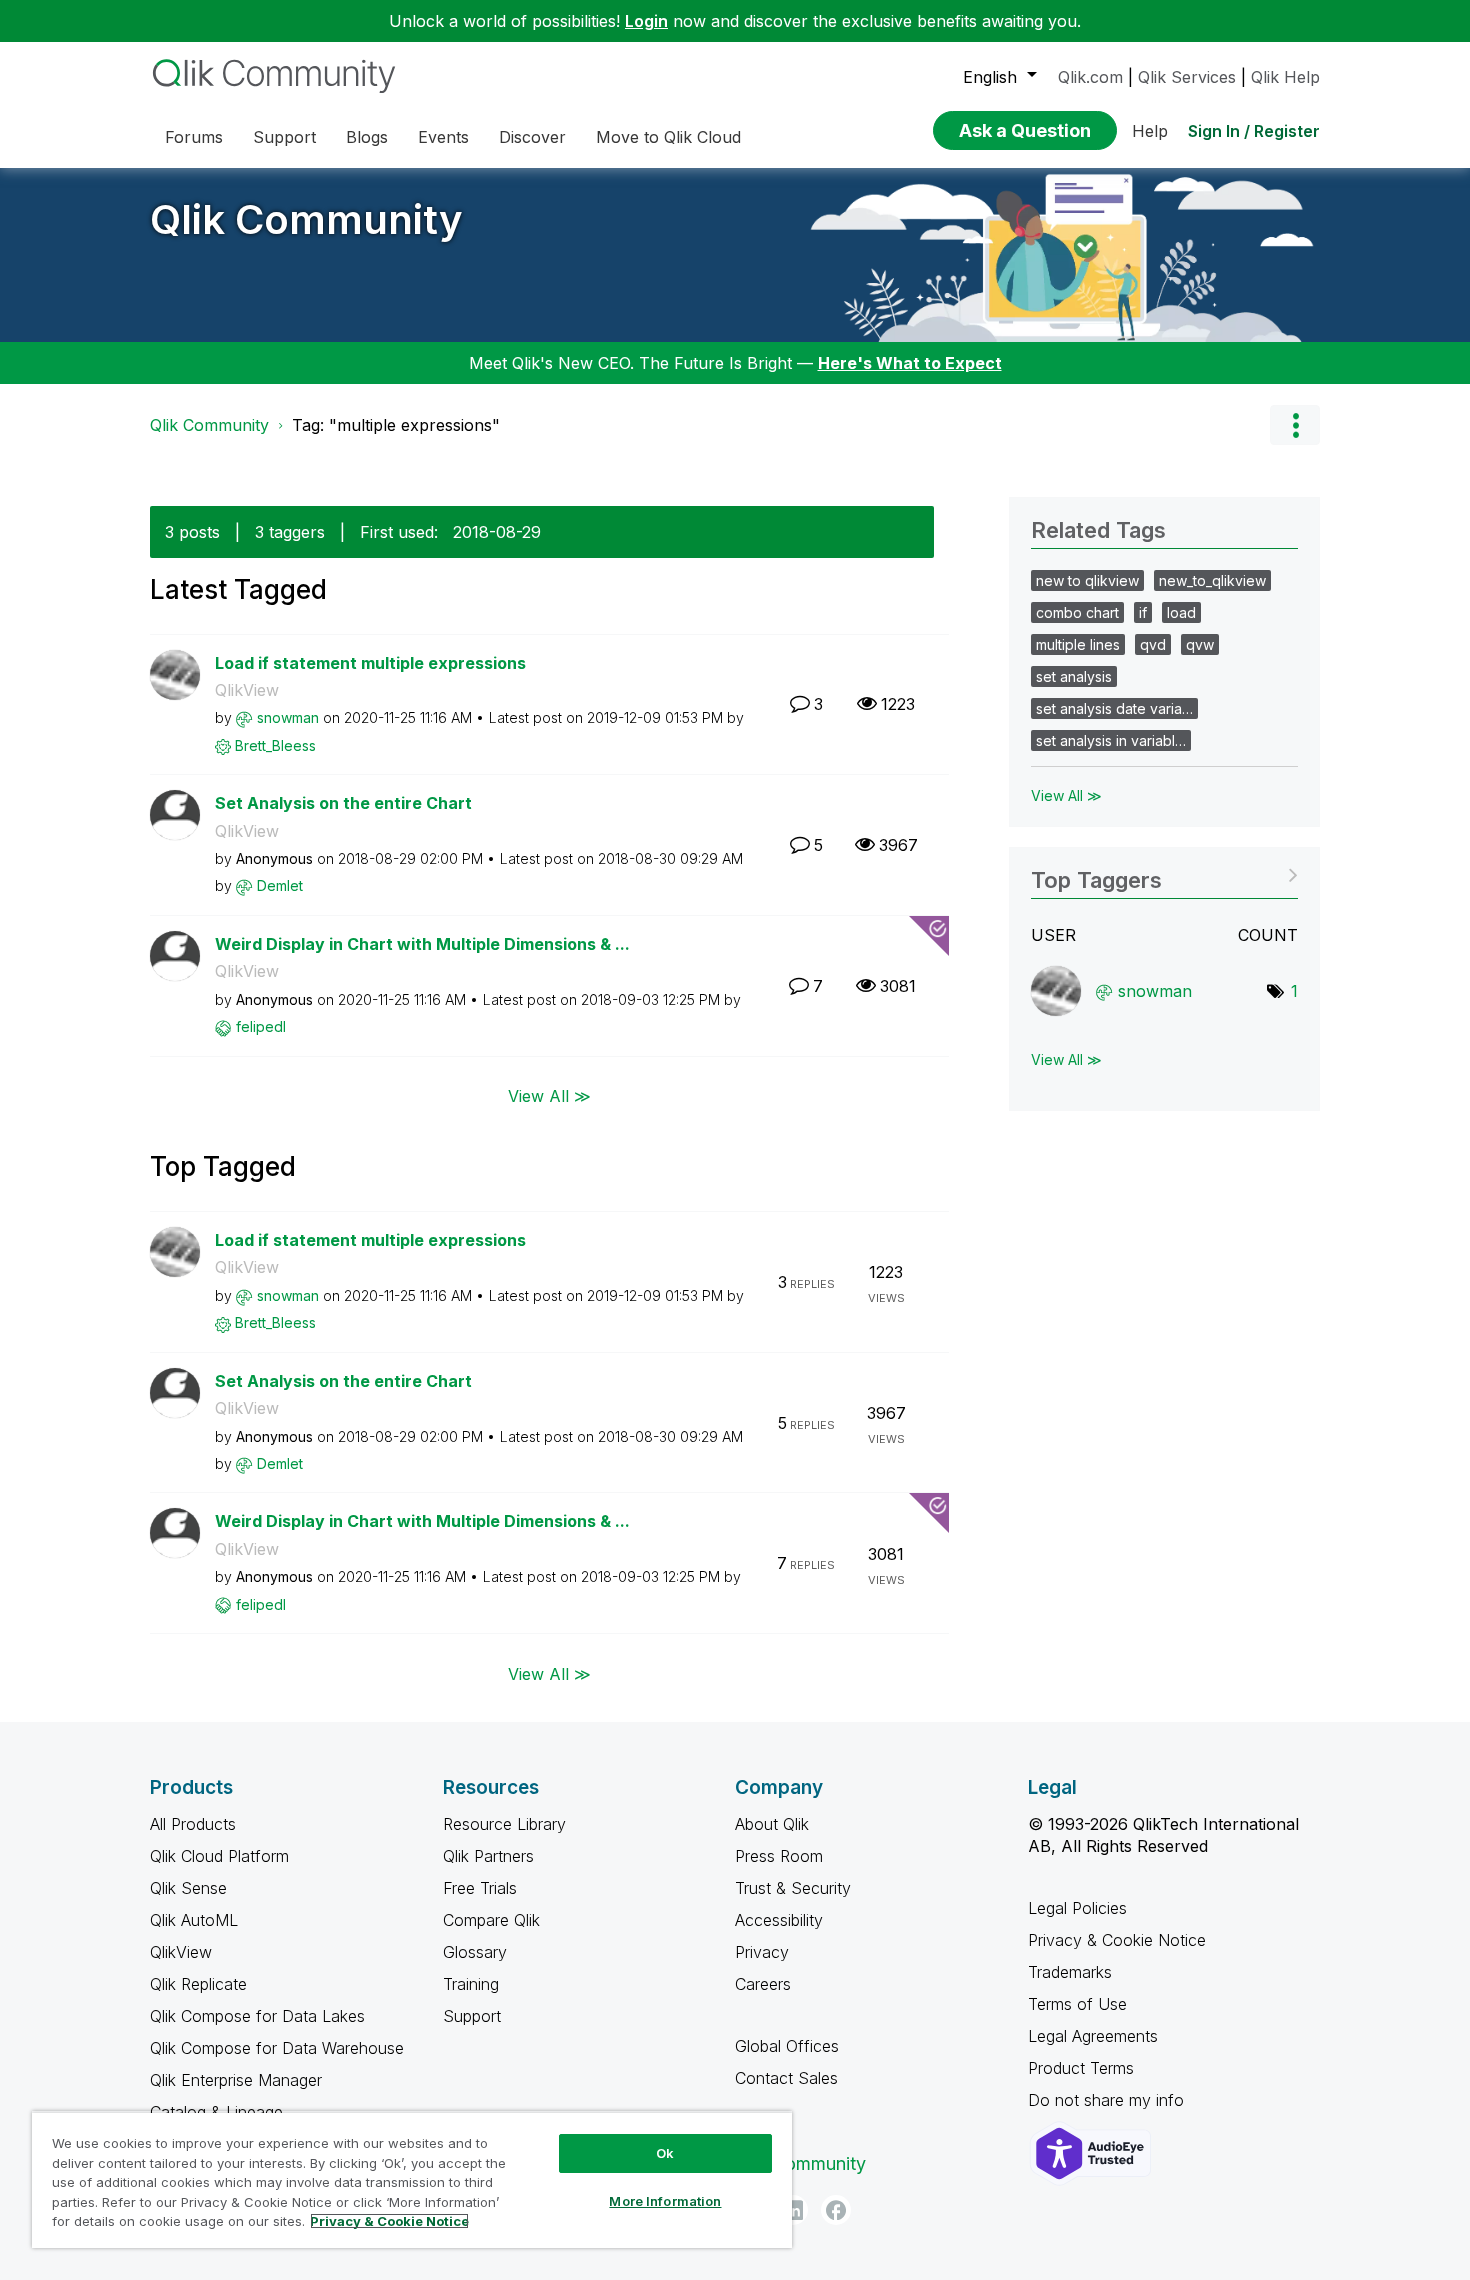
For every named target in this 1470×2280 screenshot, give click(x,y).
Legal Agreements (1093, 2036)
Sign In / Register (1254, 131)
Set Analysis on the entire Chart (343, 803)
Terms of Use (1077, 2004)
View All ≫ (549, 1096)
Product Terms (1081, 2068)
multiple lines (1078, 644)
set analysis (1074, 676)
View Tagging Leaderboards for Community (1164, 873)
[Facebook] (836, 2210)
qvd (1153, 644)
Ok (665, 2153)
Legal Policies (1077, 1908)
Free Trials (480, 1888)
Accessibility (779, 1920)
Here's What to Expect (910, 363)
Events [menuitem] (443, 137)
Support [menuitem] (284, 137)
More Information (665, 2201)
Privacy (762, 1952)
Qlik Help (1285, 77)
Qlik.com (1090, 77)
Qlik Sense (188, 1888)
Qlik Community (306, 219)
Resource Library (504, 1824)
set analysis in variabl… (1111, 740)
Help (1150, 131)
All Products (193, 1824)
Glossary (475, 1952)
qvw (1200, 644)
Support (472, 2016)
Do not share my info (1108, 2100)
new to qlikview (1087, 580)
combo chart (1077, 612)
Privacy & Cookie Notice (1117, 1940)
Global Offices (787, 2046)
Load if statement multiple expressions (370, 663)
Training (471, 1984)
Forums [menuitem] (194, 137)
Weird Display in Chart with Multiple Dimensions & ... (422, 944)
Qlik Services (1187, 77)
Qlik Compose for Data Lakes (257, 2016)
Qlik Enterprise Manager (236, 2080)
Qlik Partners (488, 1856)
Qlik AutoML (194, 1920)
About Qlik (772, 1824)
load (1181, 612)
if (1143, 612)
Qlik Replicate (198, 1984)
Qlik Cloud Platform (219, 1856)
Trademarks (1070, 1972)
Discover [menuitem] (532, 137)
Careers (763, 1984)
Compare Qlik (491, 1920)
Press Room (779, 1856)
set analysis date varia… (1114, 708)
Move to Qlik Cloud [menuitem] (668, 137)
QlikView (247, 690)
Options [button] (1295, 425)
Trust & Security (793, 1888)
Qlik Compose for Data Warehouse (277, 2048)
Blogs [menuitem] (367, 137)
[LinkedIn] (793, 2210)
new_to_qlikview (1212, 580)
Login (646, 21)
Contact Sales (786, 2078)
